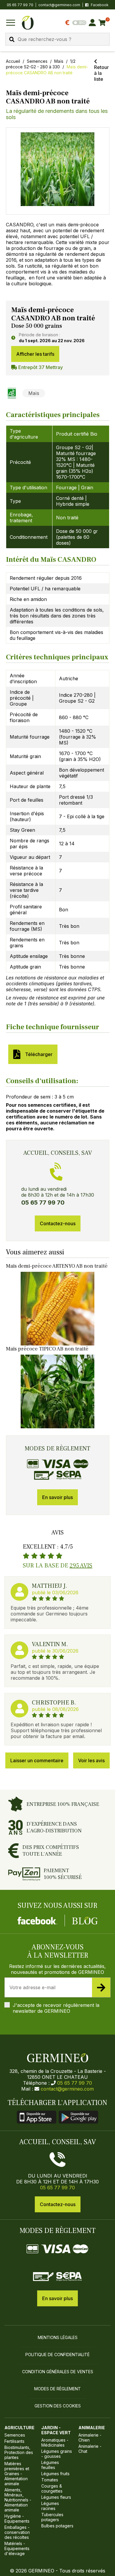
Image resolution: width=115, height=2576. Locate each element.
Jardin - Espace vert (56, 2430)
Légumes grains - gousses (57, 2454)
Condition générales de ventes (58, 2372)
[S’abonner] (101, 1987)
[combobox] (57, 39)
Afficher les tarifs (35, 354)
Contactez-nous (58, 1223)
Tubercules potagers (52, 2517)
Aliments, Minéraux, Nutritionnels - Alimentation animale (18, 2500)
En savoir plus (57, 1497)
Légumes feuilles (50, 2465)
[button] (58, 169)
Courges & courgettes (52, 2488)
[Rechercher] (12, 39)
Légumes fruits (55, 2474)
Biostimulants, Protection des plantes (19, 2452)
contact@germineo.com (59, 5)
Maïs (59, 61)
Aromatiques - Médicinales (55, 2442)
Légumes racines (50, 2506)
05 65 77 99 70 (75, 2083)
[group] (58, 171)
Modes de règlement (57, 2389)
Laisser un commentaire (37, 1760)
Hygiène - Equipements (17, 2519)
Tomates (50, 2480)
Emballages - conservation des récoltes (17, 2532)
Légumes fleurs (56, 2497)
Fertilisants (14, 2441)
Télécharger (38, 1054)
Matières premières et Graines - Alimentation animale (17, 2474)
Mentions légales (58, 2337)
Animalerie (92, 2428)
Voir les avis (91, 1760)
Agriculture (19, 2428)
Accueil (13, 61)
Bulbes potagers (57, 2526)
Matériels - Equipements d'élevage (17, 2548)
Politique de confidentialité (57, 2355)
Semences (37, 61)
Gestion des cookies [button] (58, 2406)
